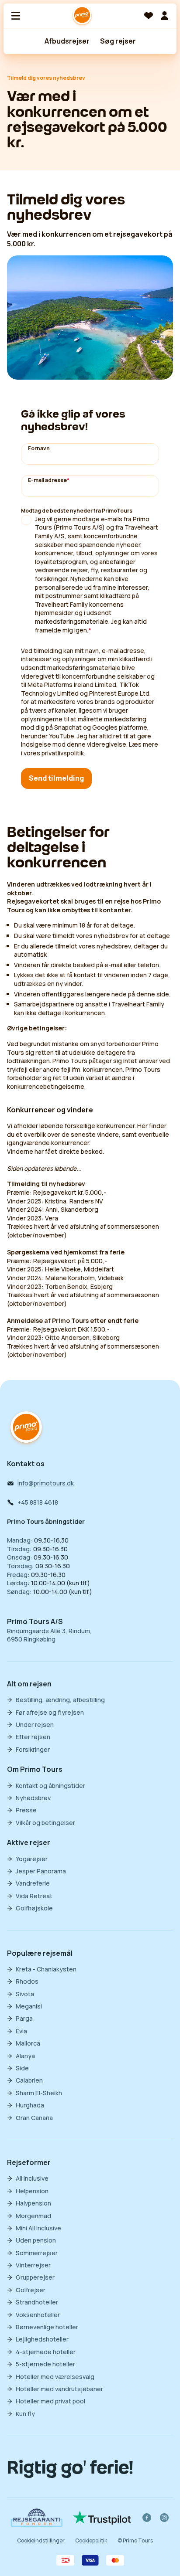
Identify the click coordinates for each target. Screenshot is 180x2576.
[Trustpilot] (102, 2518)
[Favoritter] (149, 16)
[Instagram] (164, 2518)
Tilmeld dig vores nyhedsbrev (46, 78)
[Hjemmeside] (82, 16)
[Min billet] (164, 16)
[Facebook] (147, 2518)
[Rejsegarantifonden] (36, 2517)
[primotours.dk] (26, 1428)
